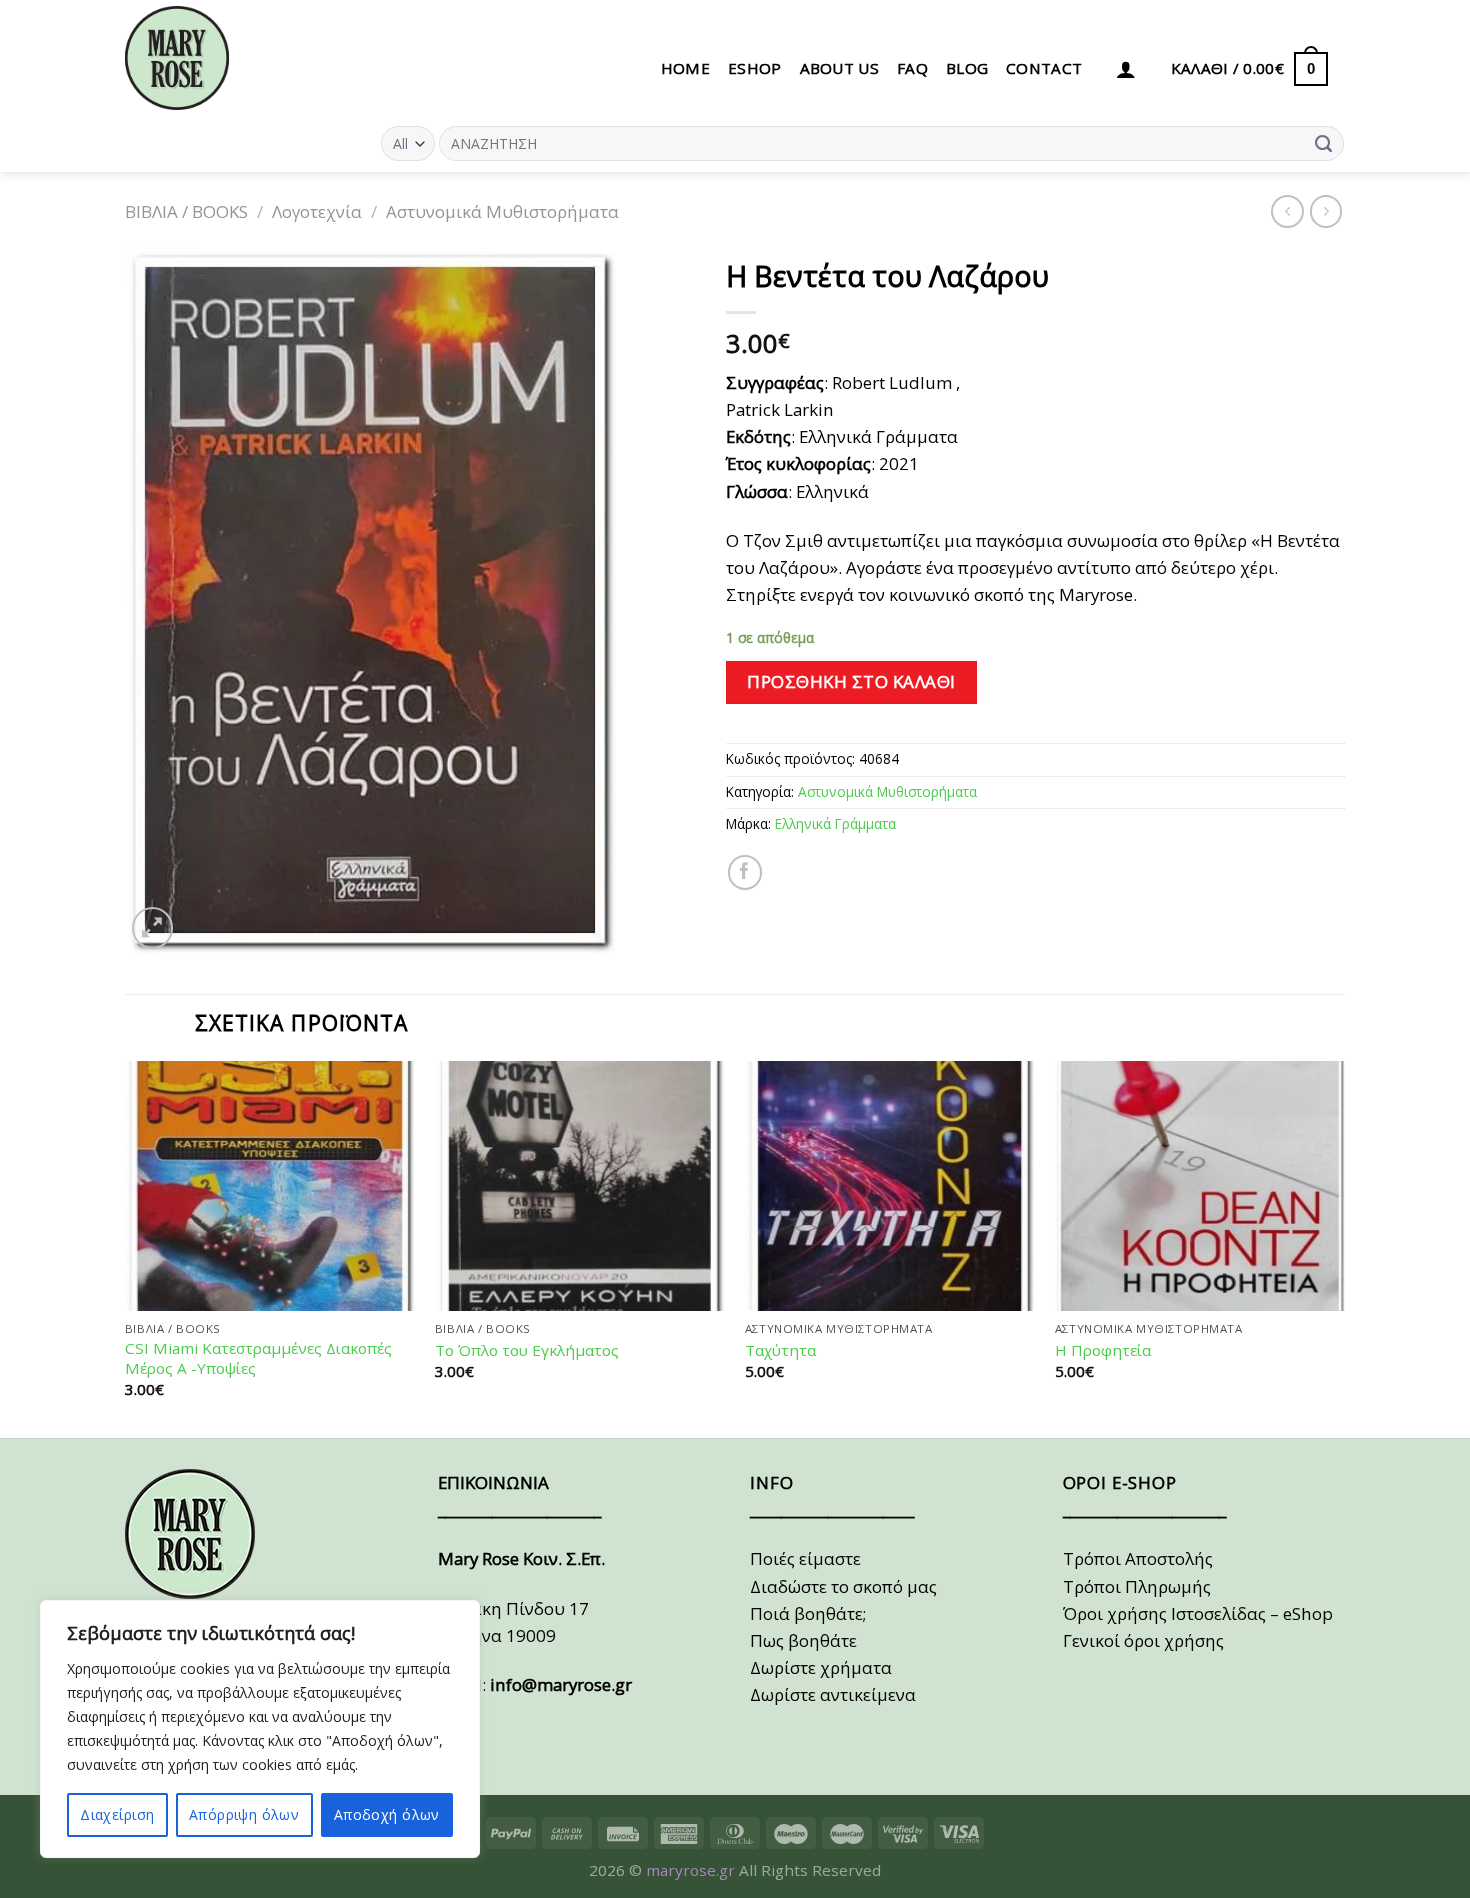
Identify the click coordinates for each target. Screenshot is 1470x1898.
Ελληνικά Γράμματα (835, 824)
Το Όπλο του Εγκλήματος (527, 1350)
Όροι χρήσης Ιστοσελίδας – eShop (1198, 1613)
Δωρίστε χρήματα (821, 1667)
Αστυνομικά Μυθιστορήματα (502, 211)
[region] (260, 1729)
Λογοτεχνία (317, 211)
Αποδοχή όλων (387, 1814)
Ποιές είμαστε (805, 1558)
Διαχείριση (117, 1814)
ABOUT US (839, 68)
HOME (685, 68)
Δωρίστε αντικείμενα (833, 1694)
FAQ (912, 68)
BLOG (967, 68)
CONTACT (1044, 68)
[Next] (1344, 1248)
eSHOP (755, 68)
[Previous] (126, 1248)
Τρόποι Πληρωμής (1137, 1586)
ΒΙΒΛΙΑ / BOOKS (186, 211)
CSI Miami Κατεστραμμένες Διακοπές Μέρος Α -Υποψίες (258, 1358)
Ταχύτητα (780, 1350)
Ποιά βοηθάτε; (808, 1613)
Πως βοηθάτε (803, 1640)
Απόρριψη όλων (244, 1814)
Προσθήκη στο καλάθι (851, 681)
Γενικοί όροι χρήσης (1143, 1640)
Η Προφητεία (1103, 1350)
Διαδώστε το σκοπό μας (843, 1586)
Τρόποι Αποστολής (1138, 1558)
